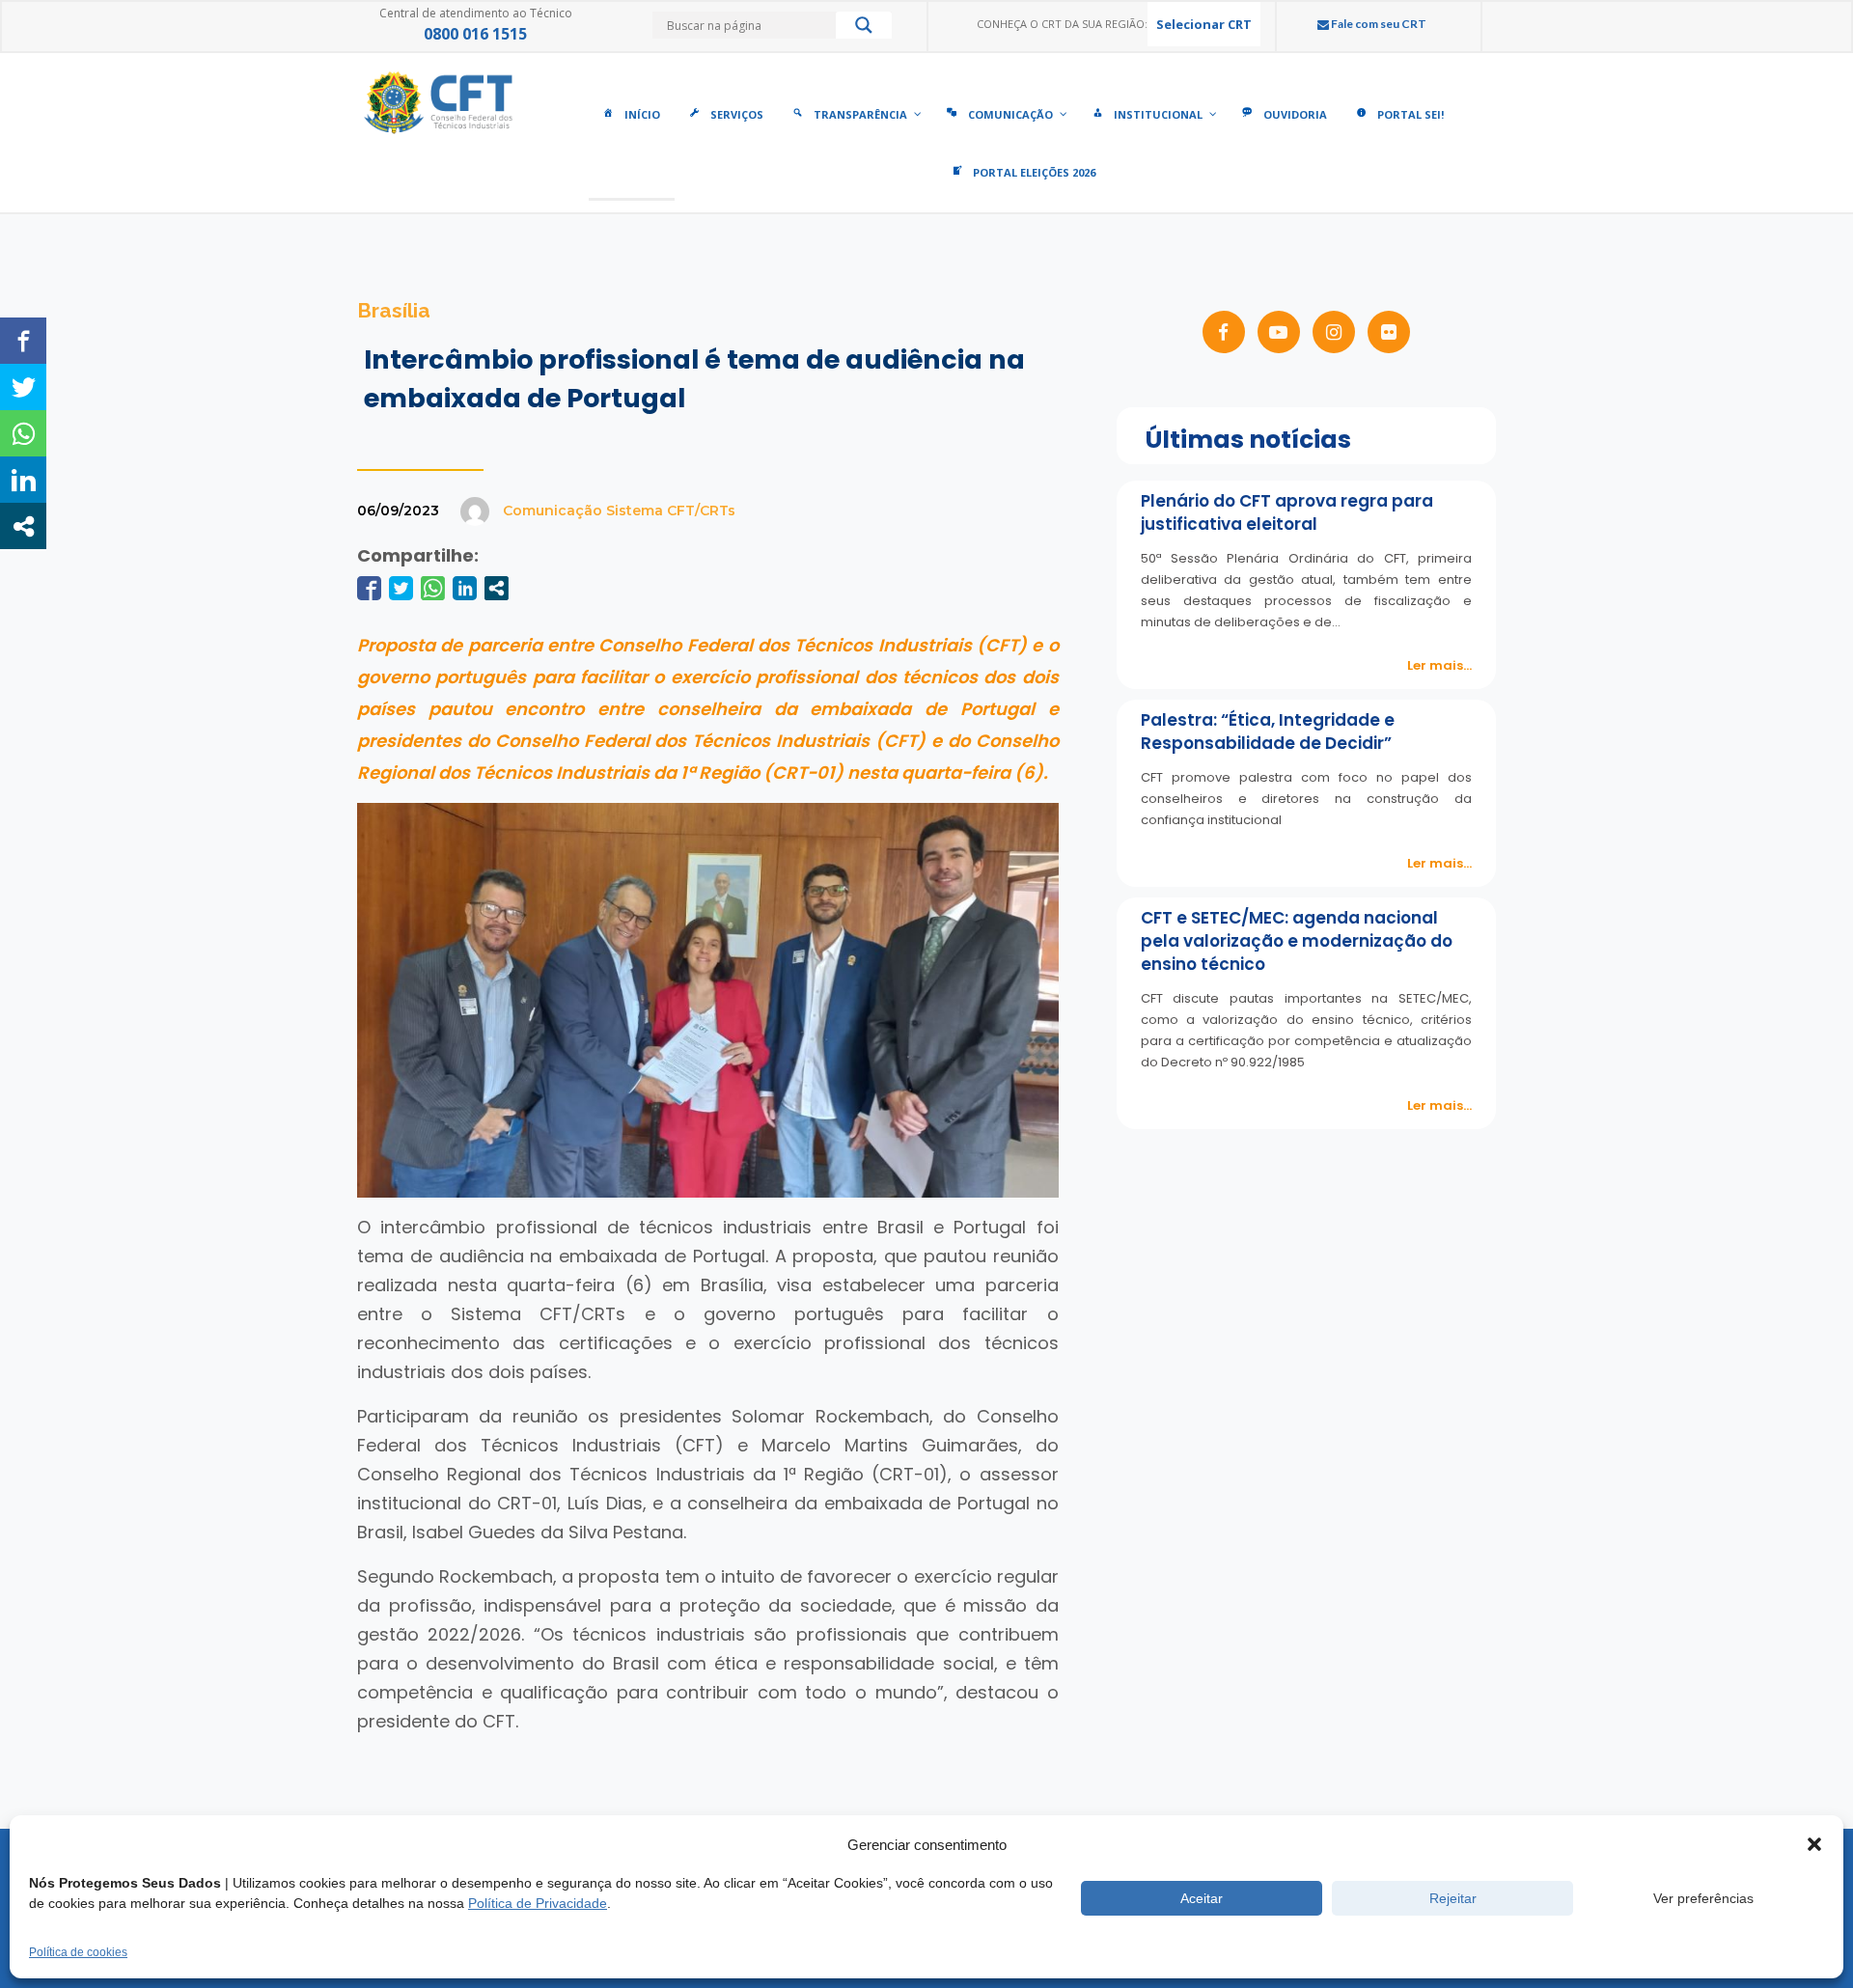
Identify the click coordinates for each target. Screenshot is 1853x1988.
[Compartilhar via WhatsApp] (433, 588)
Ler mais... (1439, 665)
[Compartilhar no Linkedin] (465, 588)
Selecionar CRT (1204, 24)
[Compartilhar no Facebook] (369, 588)
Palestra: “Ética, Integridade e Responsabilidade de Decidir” (1268, 732)
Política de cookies (78, 1952)
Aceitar (1202, 1898)
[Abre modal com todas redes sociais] (497, 588)
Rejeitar (1453, 1898)
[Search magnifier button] (864, 30)
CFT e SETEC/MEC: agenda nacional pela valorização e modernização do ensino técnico (1297, 941)
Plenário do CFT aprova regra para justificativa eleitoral (1287, 512)
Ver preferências (1703, 1898)
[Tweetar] (401, 588)
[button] (1814, 1844)
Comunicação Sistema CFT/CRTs (619, 511)
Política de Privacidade (538, 1903)
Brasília (394, 310)
